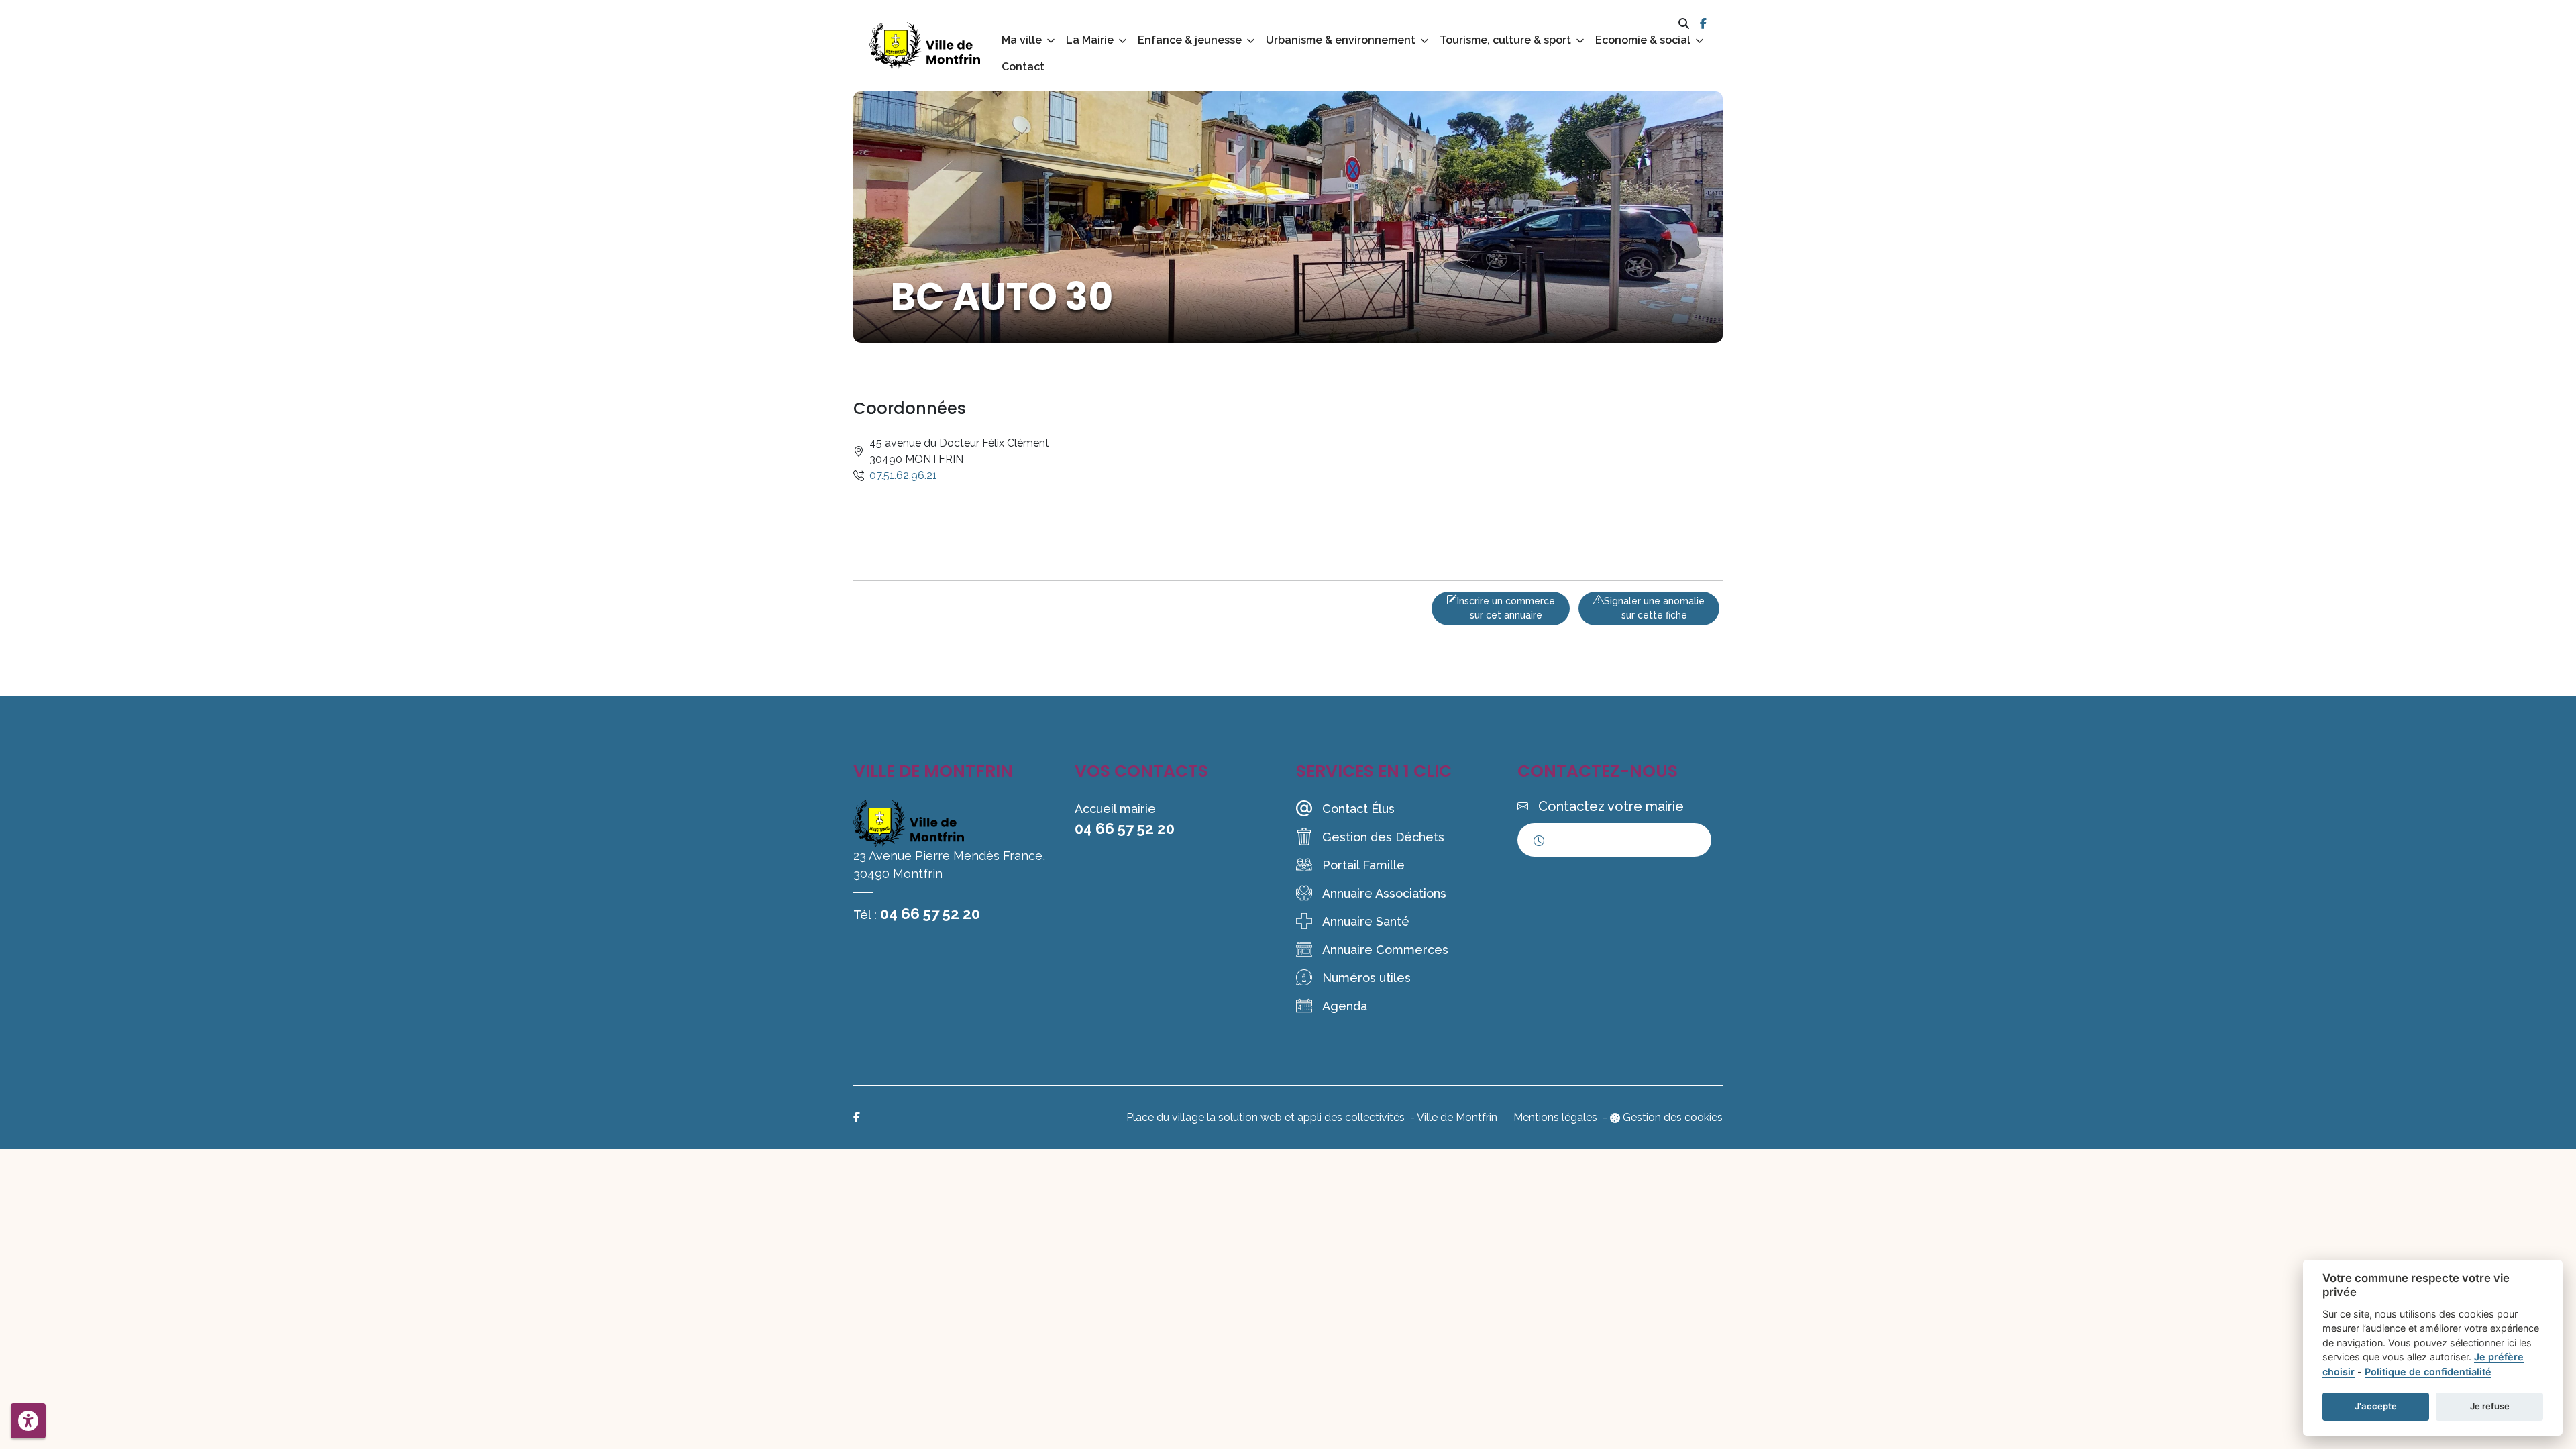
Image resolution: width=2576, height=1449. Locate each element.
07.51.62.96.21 (903, 475)
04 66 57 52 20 (930, 914)
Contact (1023, 67)
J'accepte (2376, 1406)
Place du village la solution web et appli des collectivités (1266, 1117)
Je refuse (2490, 1406)
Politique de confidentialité (2428, 1372)
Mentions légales (1555, 1117)
